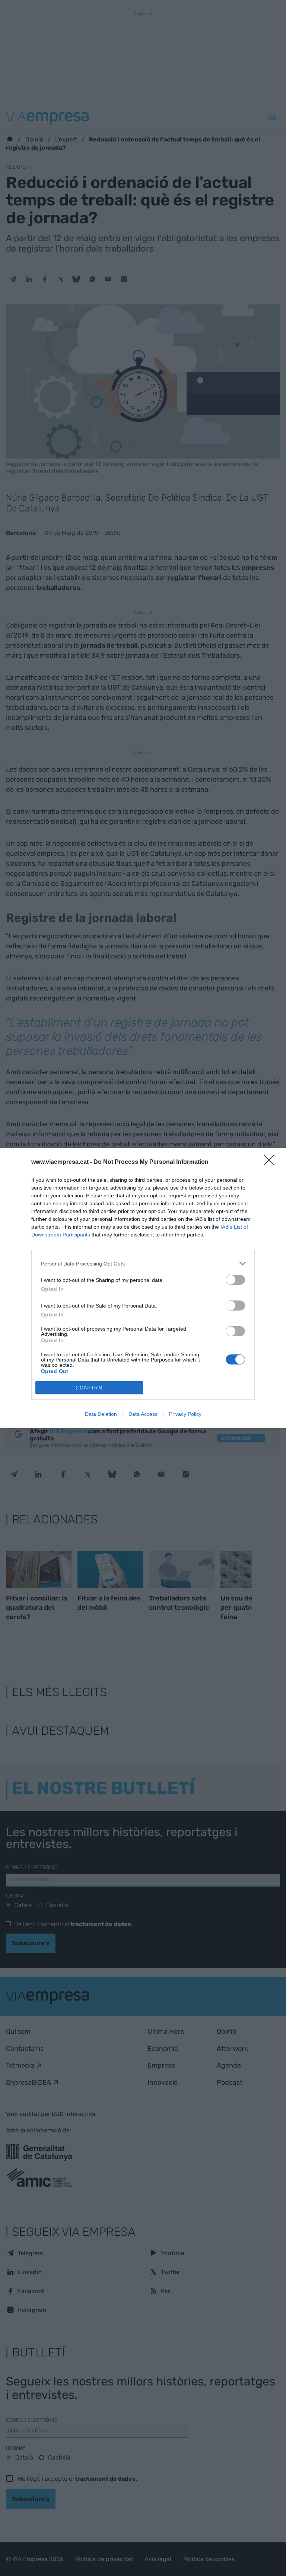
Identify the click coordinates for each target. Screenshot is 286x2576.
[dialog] (143, 1288)
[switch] (235, 1280)
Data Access (143, 1414)
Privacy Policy (185, 1414)
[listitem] (143, 1263)
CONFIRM (89, 1388)
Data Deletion (101, 1414)
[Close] (271, 1162)
